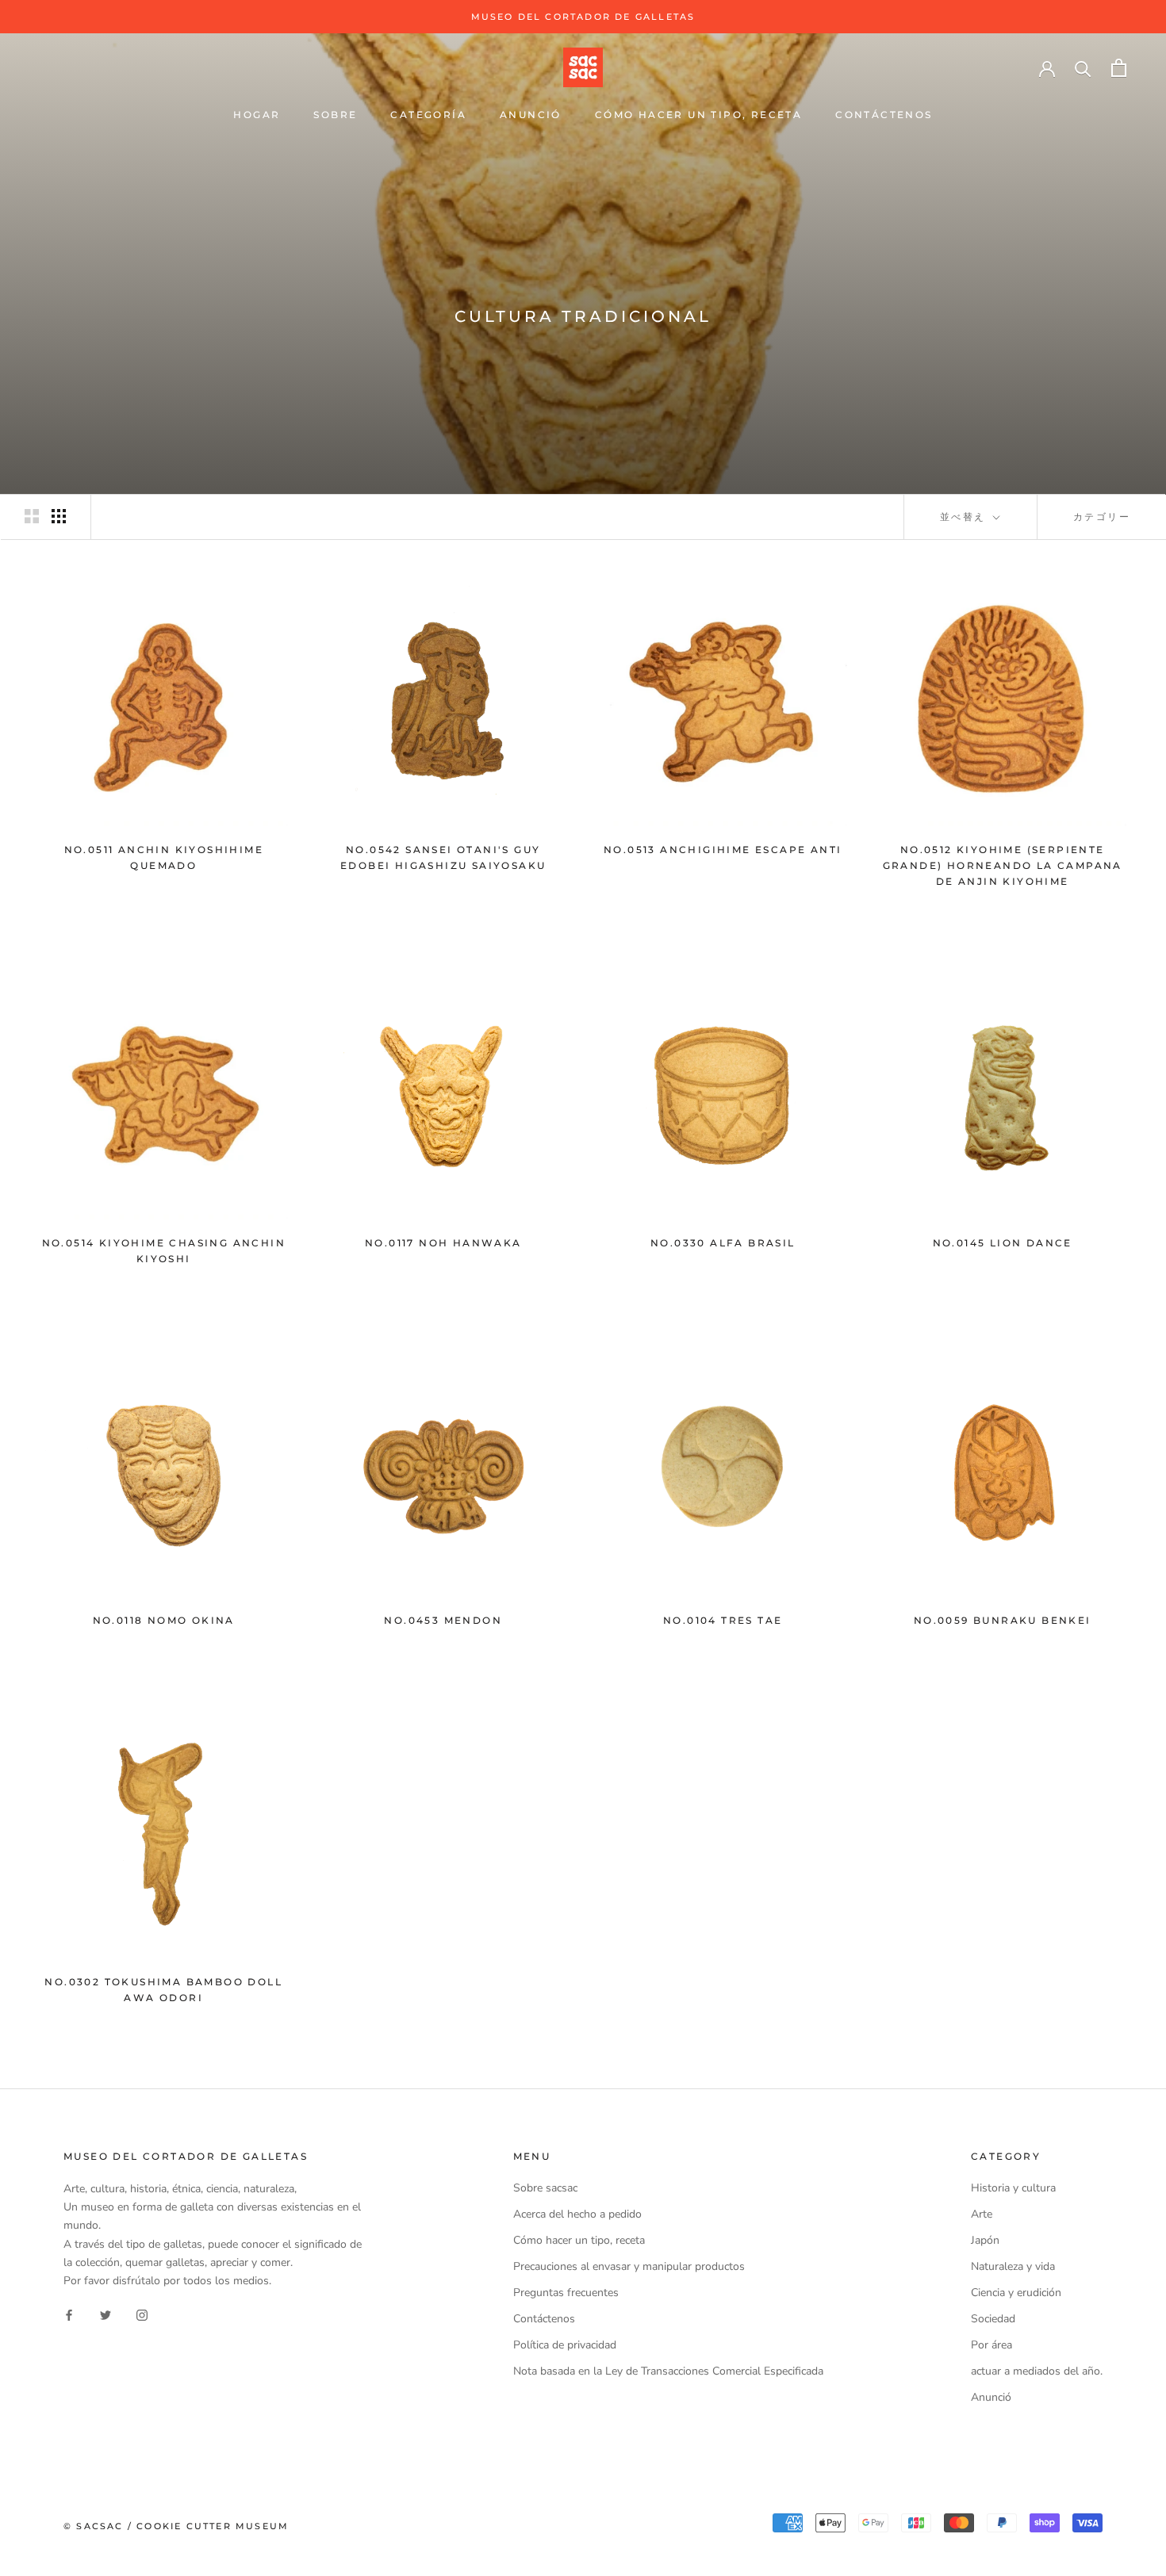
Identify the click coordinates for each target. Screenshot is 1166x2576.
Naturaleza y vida (1013, 2266)
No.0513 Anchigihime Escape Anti (723, 850)
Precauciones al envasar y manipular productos (629, 2266)
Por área (991, 2345)
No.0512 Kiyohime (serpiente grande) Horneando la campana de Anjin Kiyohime (1003, 865)
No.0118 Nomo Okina (164, 1620)
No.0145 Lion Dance (1003, 1243)
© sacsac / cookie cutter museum (176, 2526)
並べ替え (965, 517)
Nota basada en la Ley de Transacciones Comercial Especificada (668, 2371)
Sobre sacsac (545, 2188)
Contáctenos (884, 115)
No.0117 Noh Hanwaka (443, 1243)
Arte (982, 2214)
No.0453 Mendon (443, 1620)
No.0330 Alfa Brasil (723, 1243)
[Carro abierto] (1119, 68)
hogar (257, 115)
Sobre (335, 115)
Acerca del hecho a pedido (577, 2214)
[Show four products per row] (59, 516)
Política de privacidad (565, 2345)
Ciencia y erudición (1016, 2293)
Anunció (531, 115)
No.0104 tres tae (723, 1620)
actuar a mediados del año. (1037, 2371)
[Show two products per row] (32, 516)
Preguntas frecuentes (566, 2293)
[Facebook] (69, 2315)
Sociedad (993, 2319)
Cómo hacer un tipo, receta (698, 115)
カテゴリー (1102, 517)
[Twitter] (105, 2315)
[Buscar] (1083, 68)
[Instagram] (142, 2315)
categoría (428, 115)
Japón (985, 2240)
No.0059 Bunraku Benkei (1003, 1620)
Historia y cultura (1013, 2188)
